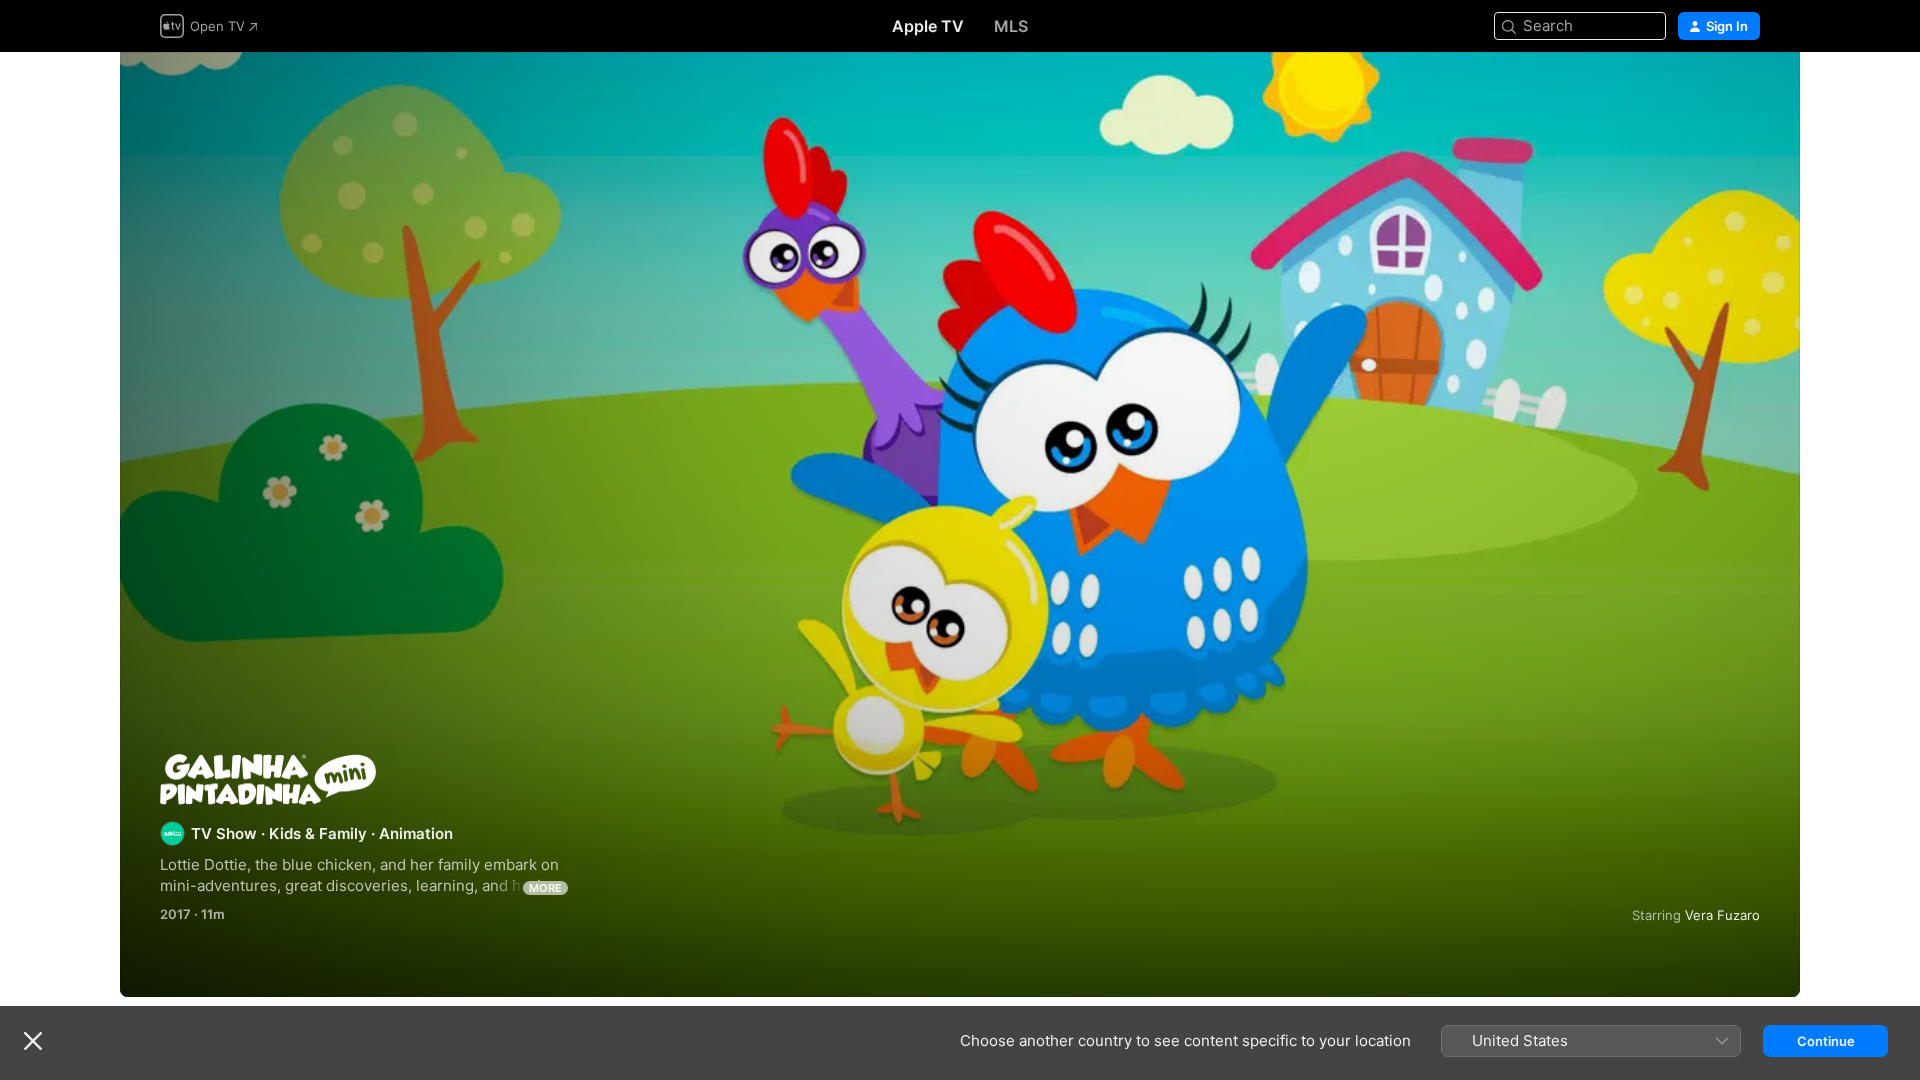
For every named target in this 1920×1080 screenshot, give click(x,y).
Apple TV (928, 26)
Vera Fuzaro (1722, 915)
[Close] (33, 1041)
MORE (545, 888)
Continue (1826, 1041)
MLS (1011, 26)
